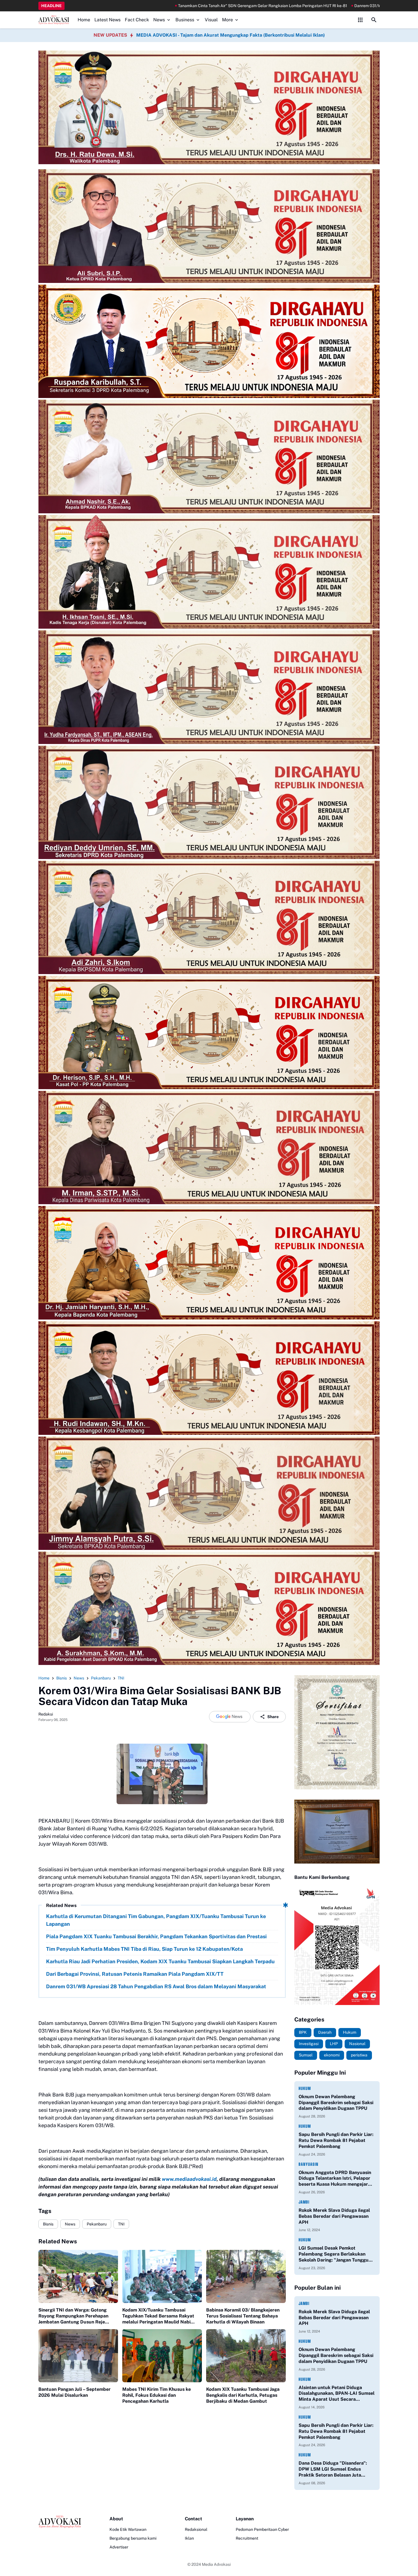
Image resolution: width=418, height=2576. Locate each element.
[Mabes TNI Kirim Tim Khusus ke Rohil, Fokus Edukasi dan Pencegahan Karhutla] (162, 2356)
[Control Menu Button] (360, 20)
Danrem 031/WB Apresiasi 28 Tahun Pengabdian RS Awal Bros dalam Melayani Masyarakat (246, 6)
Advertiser (119, 2547)
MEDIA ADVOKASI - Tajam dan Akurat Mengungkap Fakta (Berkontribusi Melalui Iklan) (230, 35)
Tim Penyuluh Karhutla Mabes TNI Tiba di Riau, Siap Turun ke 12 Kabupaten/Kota (144, 1949)
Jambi (304, 2202)
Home (84, 20)
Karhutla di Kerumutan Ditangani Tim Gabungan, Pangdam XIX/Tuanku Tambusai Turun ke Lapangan (156, 1920)
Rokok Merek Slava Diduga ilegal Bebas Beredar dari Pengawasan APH (334, 2216)
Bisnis (48, 2224)
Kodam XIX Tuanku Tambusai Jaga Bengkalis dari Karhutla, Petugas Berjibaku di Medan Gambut (243, 2395)
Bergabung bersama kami (133, 2538)
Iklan (189, 2538)
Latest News (107, 20)
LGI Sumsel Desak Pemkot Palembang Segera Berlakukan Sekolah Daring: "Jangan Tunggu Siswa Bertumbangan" (334, 2254)
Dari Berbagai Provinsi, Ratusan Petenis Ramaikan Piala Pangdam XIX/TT (135, 1974)
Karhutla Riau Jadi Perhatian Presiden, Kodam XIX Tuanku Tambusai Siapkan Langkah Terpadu (160, 1961)
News (159, 20)
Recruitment (247, 2538)
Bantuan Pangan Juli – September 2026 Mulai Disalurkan (75, 2392)
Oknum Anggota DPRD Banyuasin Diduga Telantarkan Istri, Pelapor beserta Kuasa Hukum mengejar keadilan (335, 2179)
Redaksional (196, 2529)
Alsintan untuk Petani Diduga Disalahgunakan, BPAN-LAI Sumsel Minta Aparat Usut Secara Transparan (337, 2394)
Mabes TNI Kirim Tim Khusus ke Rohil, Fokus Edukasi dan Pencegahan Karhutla (157, 2395)
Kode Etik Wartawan (128, 2529)
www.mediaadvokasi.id (189, 2179)
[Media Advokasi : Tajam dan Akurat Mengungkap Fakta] (54, 20)
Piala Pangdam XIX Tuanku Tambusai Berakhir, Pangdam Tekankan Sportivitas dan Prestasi (156, 1936)
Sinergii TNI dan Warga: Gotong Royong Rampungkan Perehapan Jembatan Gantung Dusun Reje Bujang (73, 2316)
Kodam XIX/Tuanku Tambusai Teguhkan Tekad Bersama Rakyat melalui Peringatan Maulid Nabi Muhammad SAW (158, 2316)
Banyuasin (309, 2164)
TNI (121, 2224)
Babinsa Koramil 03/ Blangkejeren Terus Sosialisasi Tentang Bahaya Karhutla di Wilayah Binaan (243, 2316)
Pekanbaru (97, 2224)
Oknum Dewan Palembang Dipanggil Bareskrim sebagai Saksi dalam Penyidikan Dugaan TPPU (336, 2103)
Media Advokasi (216, 2564)
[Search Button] (374, 20)
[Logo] (60, 2522)
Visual (211, 20)
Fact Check (137, 20)
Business (185, 20)
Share (273, 1717)
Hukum (305, 2088)
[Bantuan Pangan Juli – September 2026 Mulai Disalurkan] (78, 2356)
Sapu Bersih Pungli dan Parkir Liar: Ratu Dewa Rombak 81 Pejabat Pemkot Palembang (336, 2140)
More (227, 20)
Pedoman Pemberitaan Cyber (262, 2529)
